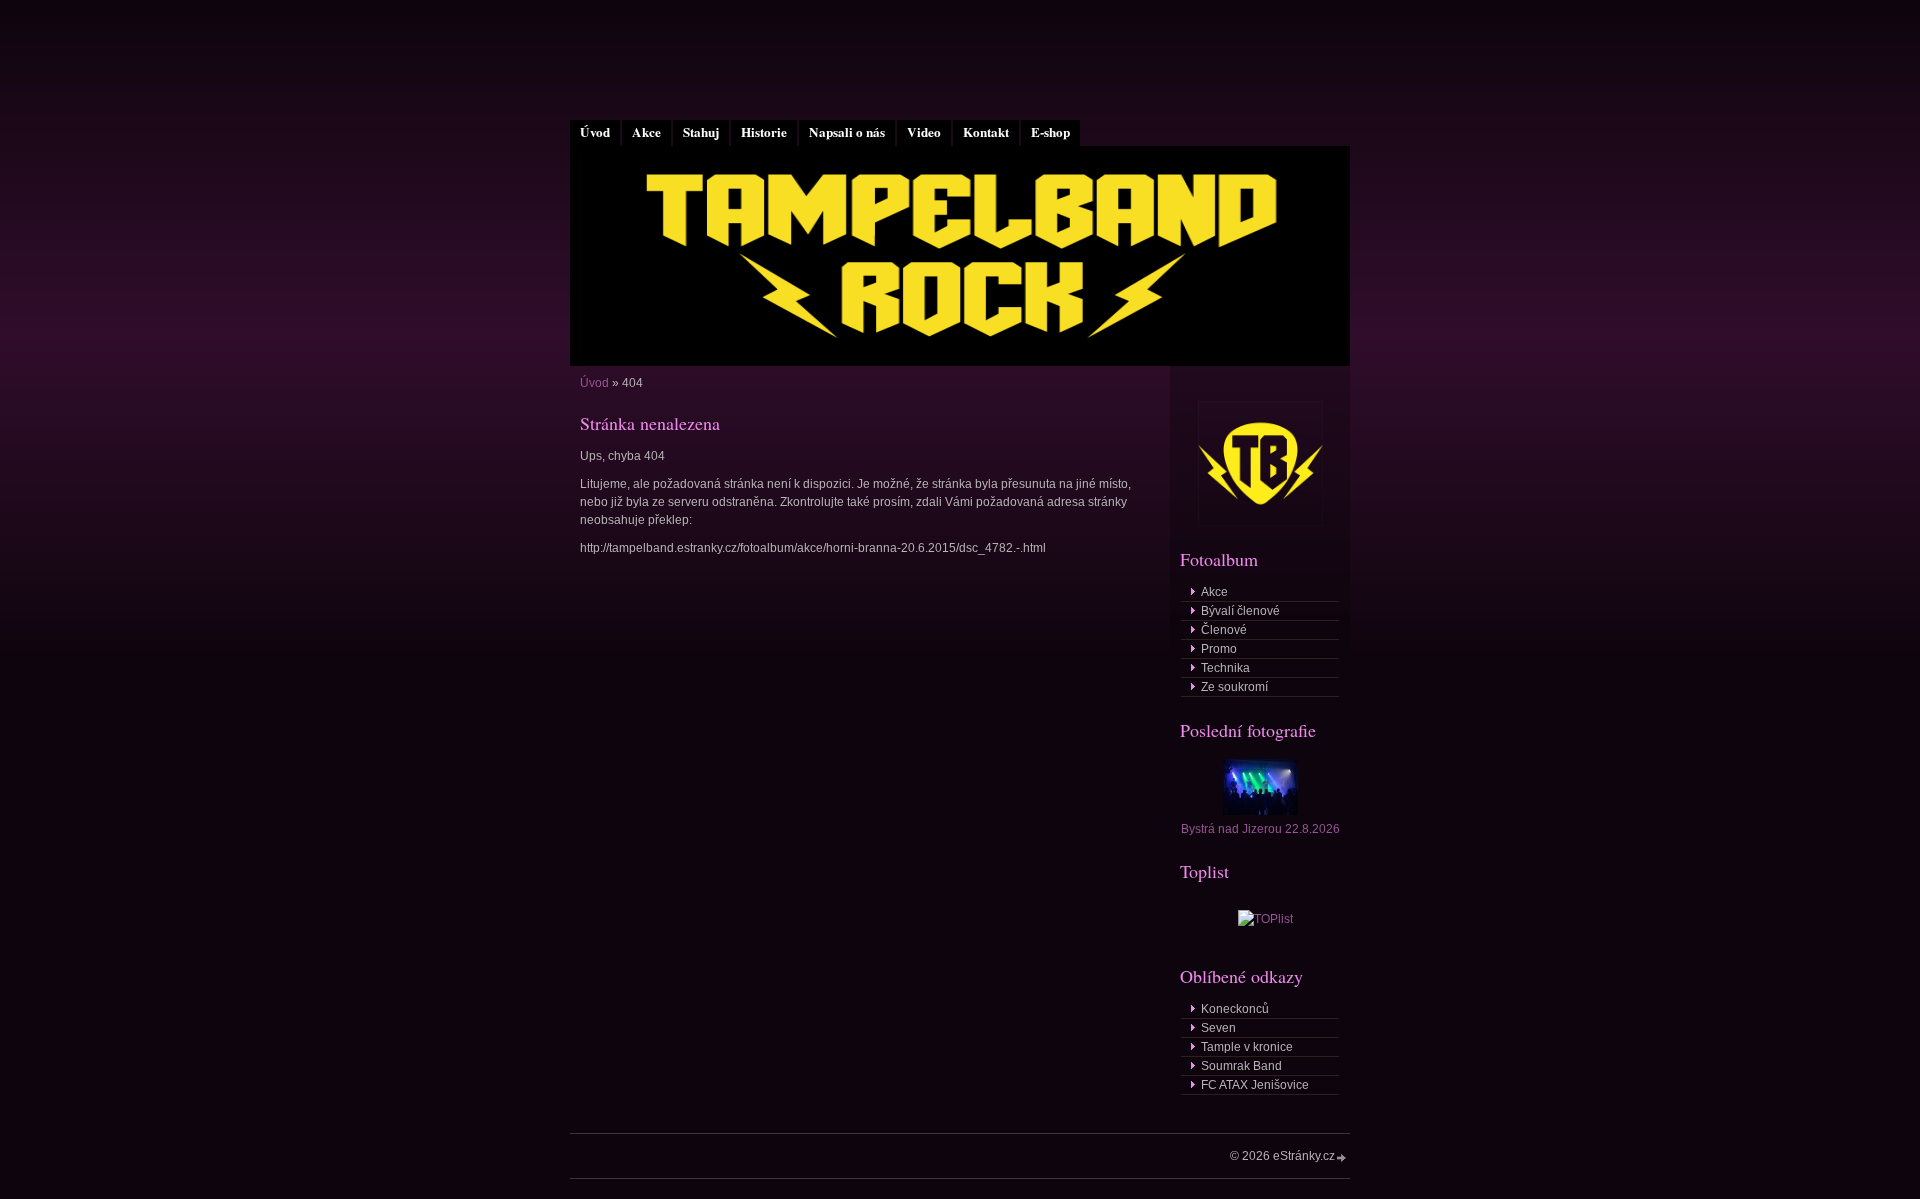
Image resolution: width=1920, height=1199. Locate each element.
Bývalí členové (1240, 611)
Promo (1219, 649)
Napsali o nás (847, 132)
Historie (764, 132)
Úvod (595, 132)
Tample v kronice (1247, 1047)
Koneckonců (1235, 1009)
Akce (646, 132)
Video (924, 132)
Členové (1224, 630)
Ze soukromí (1234, 687)
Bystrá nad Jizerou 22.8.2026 (1260, 829)
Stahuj (701, 132)
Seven (1218, 1028)
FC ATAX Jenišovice (1255, 1085)
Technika (1225, 668)
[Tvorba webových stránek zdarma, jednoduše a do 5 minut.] (1342, 1157)
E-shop (1050, 132)
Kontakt (986, 132)
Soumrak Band (1241, 1066)
